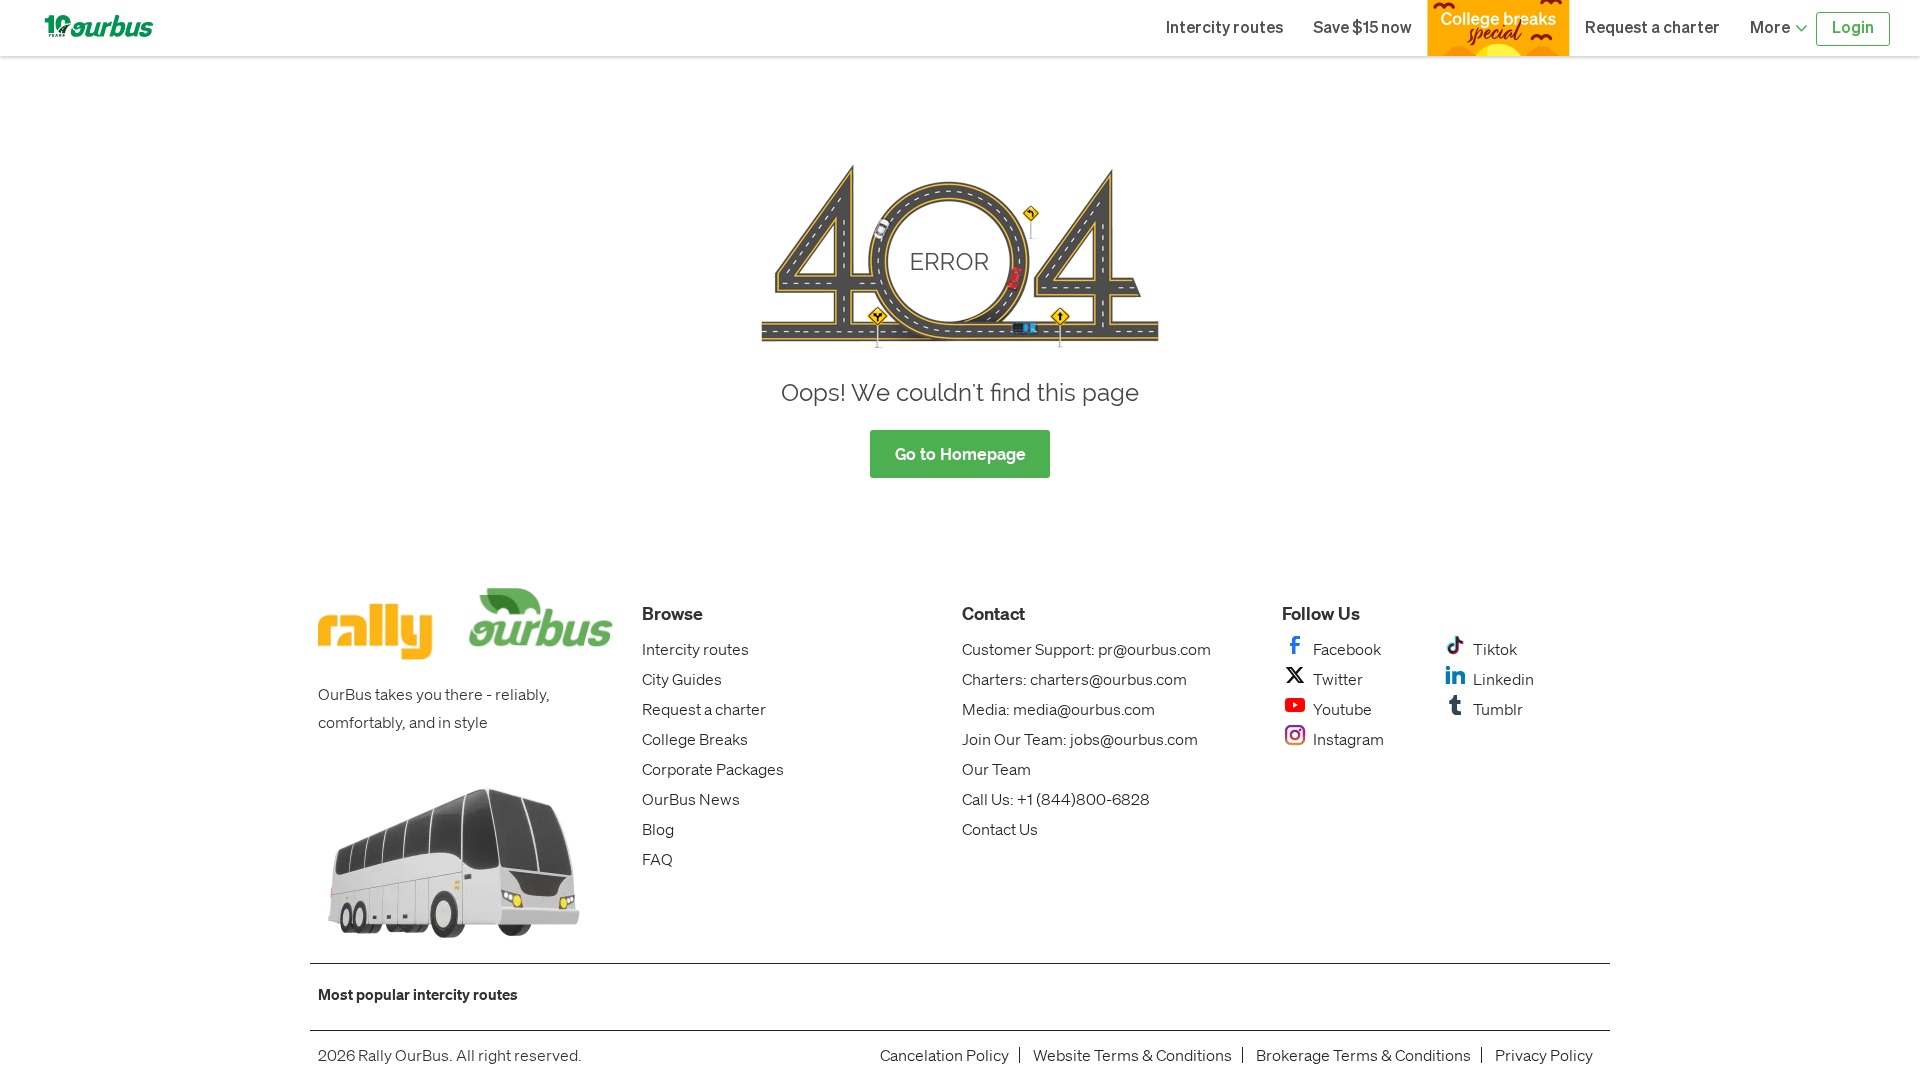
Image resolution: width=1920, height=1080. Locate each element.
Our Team (996, 768)
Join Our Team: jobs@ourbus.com (1080, 738)
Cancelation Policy (944, 1055)
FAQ (657, 858)
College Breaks (695, 738)
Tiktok (1495, 648)
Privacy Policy (1544, 1055)
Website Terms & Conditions (1132, 1055)
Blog (658, 828)
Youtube (1342, 708)
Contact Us (1000, 828)
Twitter (1338, 678)
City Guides (682, 678)
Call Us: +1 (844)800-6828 (1056, 798)
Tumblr (1498, 708)
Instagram (1348, 738)
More (1771, 29)
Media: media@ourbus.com (1058, 708)
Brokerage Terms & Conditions (1363, 1055)
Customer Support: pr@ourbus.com (1086, 648)
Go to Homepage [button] (960, 454)
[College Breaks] (1498, 28)
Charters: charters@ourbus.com (1074, 678)
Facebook (1347, 648)
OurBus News (691, 798)
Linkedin (1503, 678)
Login (1853, 29)
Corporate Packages (713, 768)
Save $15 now (1362, 29)
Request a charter (1652, 29)
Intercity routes (1224, 29)
